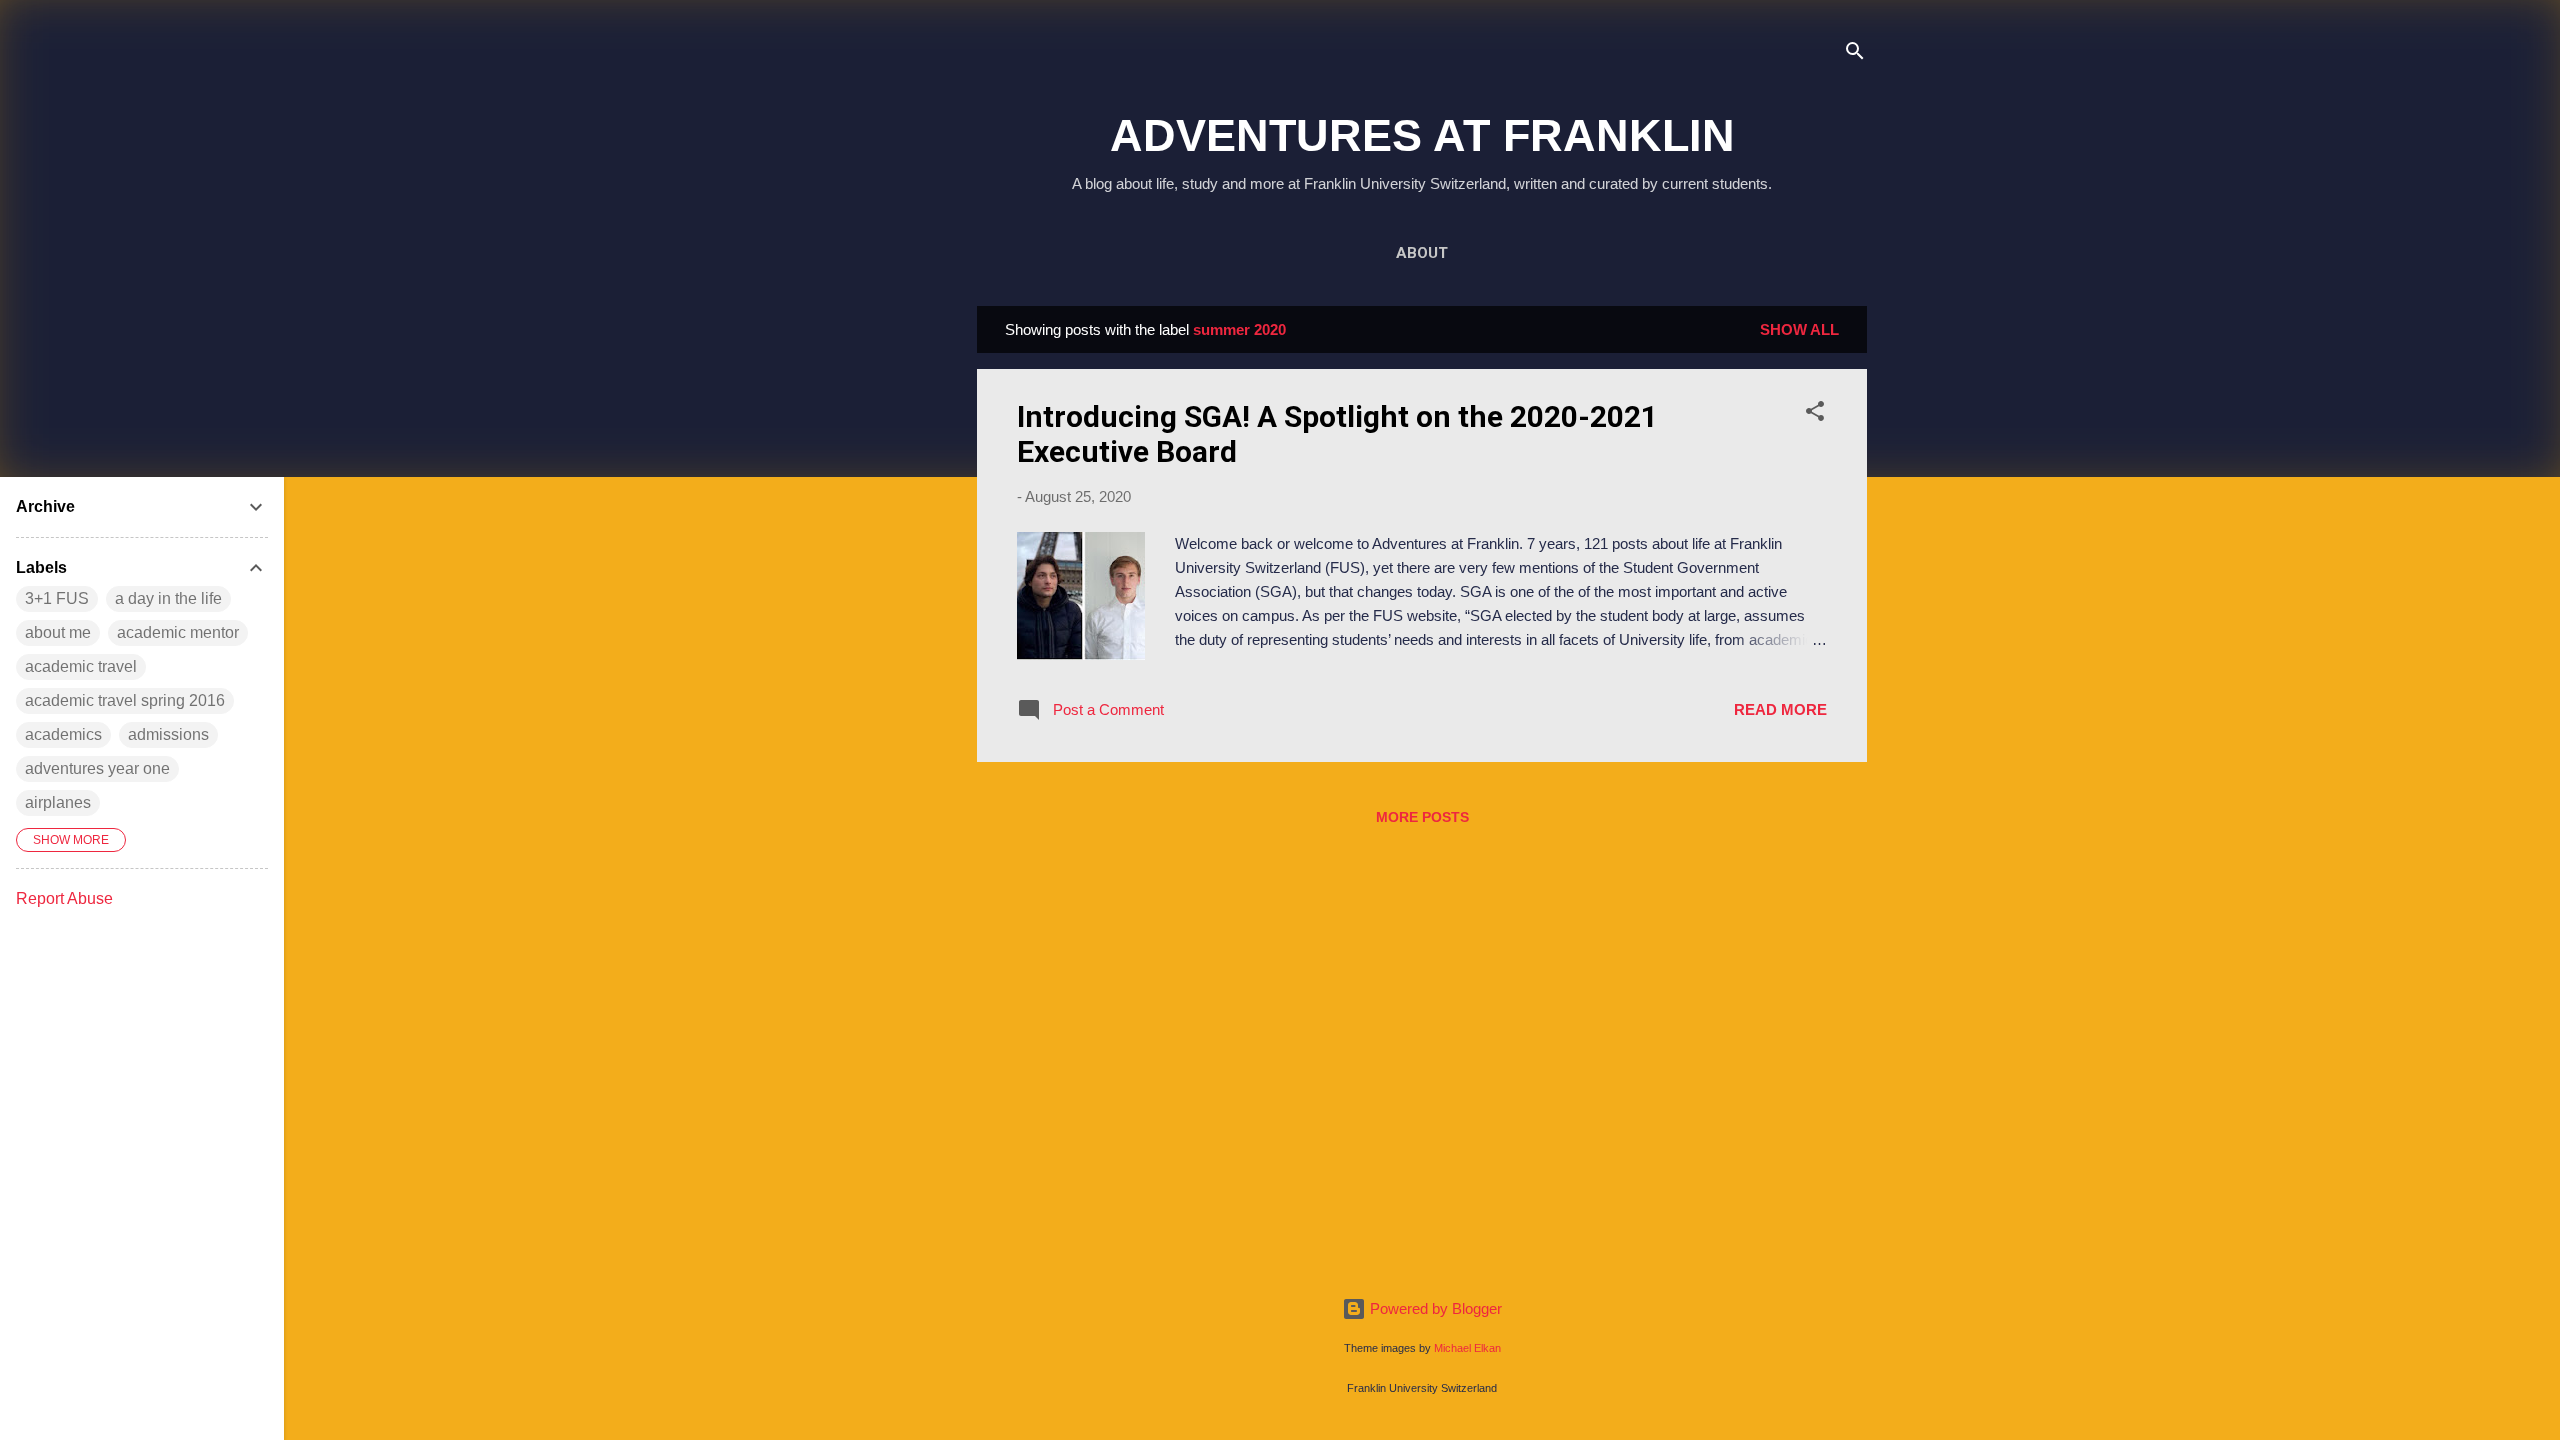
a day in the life (168, 598)
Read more (1780, 709)
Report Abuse (64, 898)
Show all (1799, 329)
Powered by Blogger (1434, 1308)
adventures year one (97, 768)
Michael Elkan (1467, 1348)
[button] (1815, 414)
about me (58, 632)
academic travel (81, 666)
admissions (168, 734)
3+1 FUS (57, 598)
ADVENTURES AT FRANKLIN (1422, 135)
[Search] (1855, 54)
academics (63, 734)
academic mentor (178, 632)
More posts (1422, 817)
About (1422, 253)
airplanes (58, 802)
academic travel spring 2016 (125, 700)
